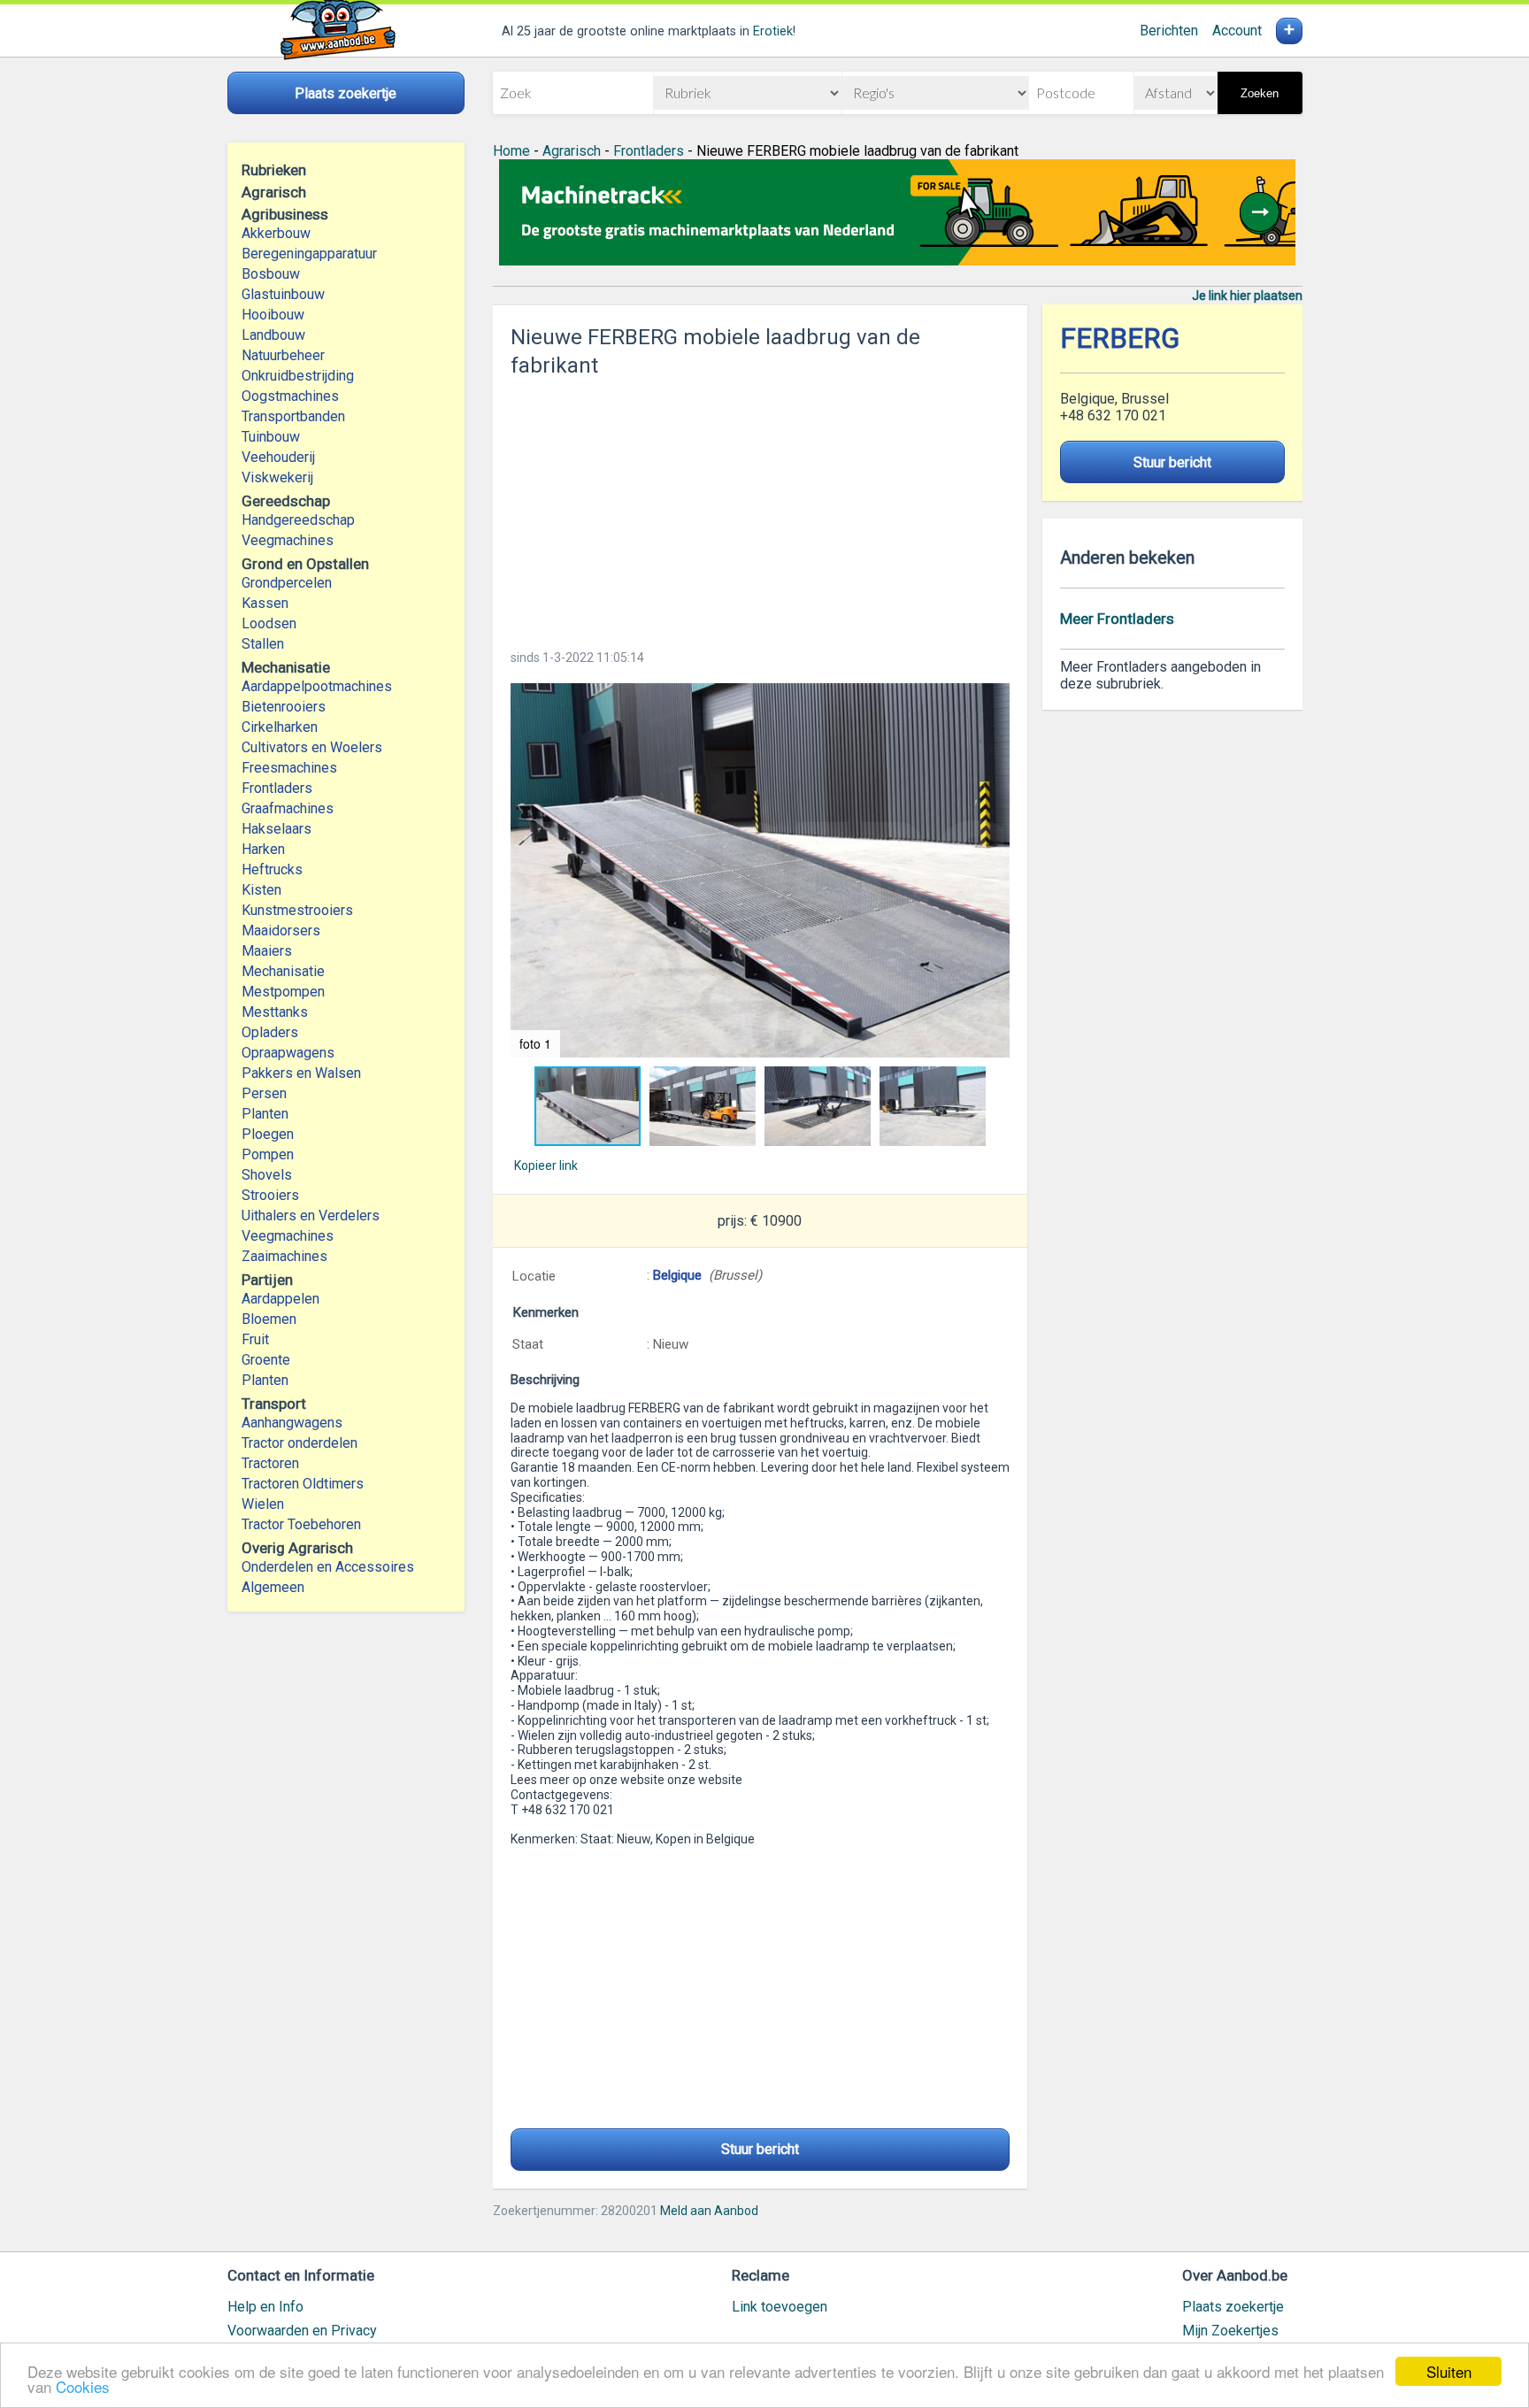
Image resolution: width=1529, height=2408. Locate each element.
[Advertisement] (760, 508)
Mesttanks (275, 1012)
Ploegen (268, 1134)
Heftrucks (272, 869)
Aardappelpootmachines (317, 686)
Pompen (268, 1154)
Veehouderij (278, 457)
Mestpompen (283, 992)
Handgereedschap (298, 520)
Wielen (263, 1504)
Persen (264, 1093)
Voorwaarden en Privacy (302, 2331)
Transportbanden (293, 416)
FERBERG (1120, 339)
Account (1237, 31)
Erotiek (773, 31)
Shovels (267, 1175)
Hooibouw (273, 315)
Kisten (261, 890)
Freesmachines (289, 768)
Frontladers (277, 788)
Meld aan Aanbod (709, 2211)
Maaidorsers (281, 931)
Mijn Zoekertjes (1230, 2331)
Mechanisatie (283, 971)
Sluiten (1449, 2371)
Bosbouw (271, 274)
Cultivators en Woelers (312, 747)
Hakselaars (277, 829)
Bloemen (269, 1319)
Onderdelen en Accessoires (328, 1567)
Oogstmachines (290, 396)
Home (511, 151)
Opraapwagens (288, 1053)
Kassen (265, 603)
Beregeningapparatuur (309, 254)
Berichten (1169, 31)
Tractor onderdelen (300, 1443)
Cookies (83, 2386)
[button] (760, 870)
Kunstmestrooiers (297, 910)
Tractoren (270, 1463)
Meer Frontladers (1117, 619)
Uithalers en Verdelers (311, 1216)
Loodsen (269, 623)
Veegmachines (288, 540)
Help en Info (265, 2307)
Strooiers (270, 1195)
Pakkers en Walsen (301, 1073)
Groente (266, 1360)
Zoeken (1260, 93)
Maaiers (267, 951)
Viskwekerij (277, 477)
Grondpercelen (287, 583)
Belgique (677, 1275)
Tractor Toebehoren (301, 1524)
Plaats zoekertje (1233, 2307)
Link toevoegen (780, 2307)
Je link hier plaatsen (1247, 296)
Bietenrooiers (284, 707)
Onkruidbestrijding (298, 376)
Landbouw (273, 335)
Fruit (255, 1339)
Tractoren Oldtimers (304, 1484)
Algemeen (273, 1587)
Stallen (263, 644)
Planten (265, 1114)
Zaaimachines (284, 1256)
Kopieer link (546, 1166)
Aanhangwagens (292, 1423)
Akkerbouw (276, 233)
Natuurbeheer (283, 355)
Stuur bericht (760, 2149)
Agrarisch (572, 151)
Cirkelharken (280, 727)
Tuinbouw (271, 437)
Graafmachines (288, 808)
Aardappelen (280, 1299)
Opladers (270, 1032)
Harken (263, 849)
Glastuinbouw (283, 294)
